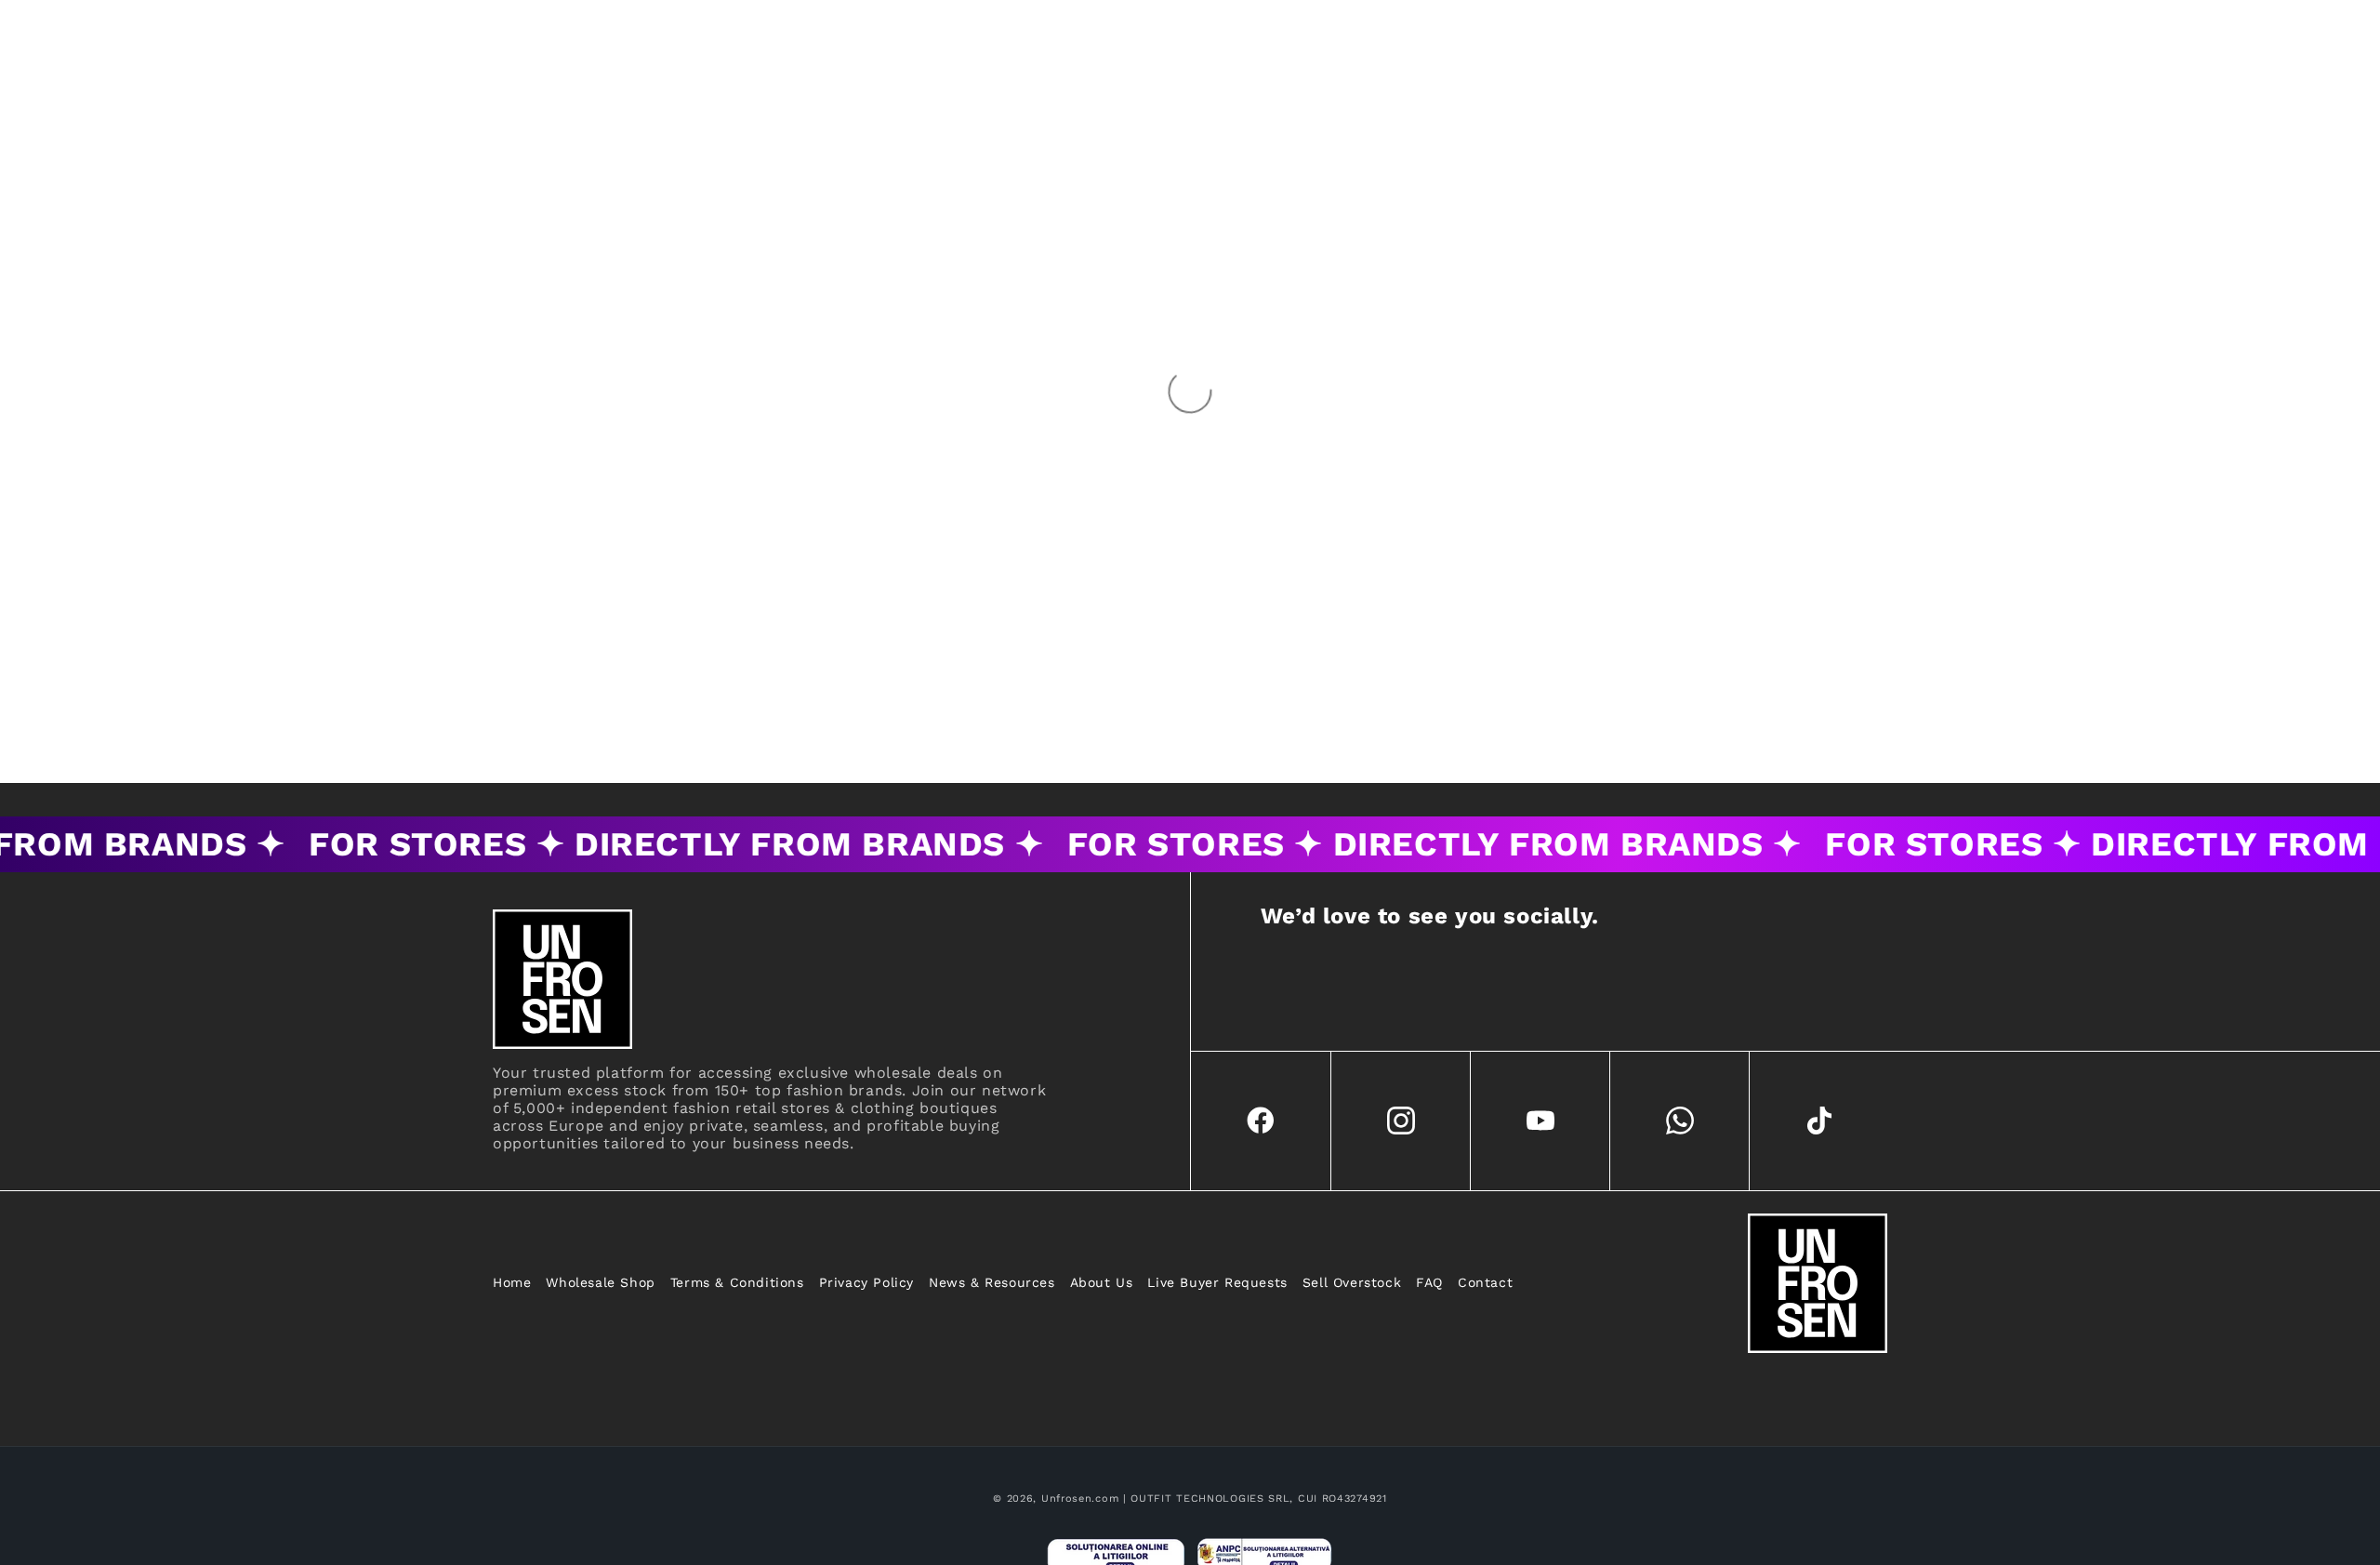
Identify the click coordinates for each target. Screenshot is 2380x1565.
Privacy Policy (866, 1282)
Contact (1485, 1282)
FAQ (1429, 1282)
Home (512, 1282)
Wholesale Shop (600, 1282)
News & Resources (992, 1282)
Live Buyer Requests (1217, 1282)
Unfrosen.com (1080, 1499)
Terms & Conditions (737, 1282)
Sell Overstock (1352, 1282)
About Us (1102, 1282)
